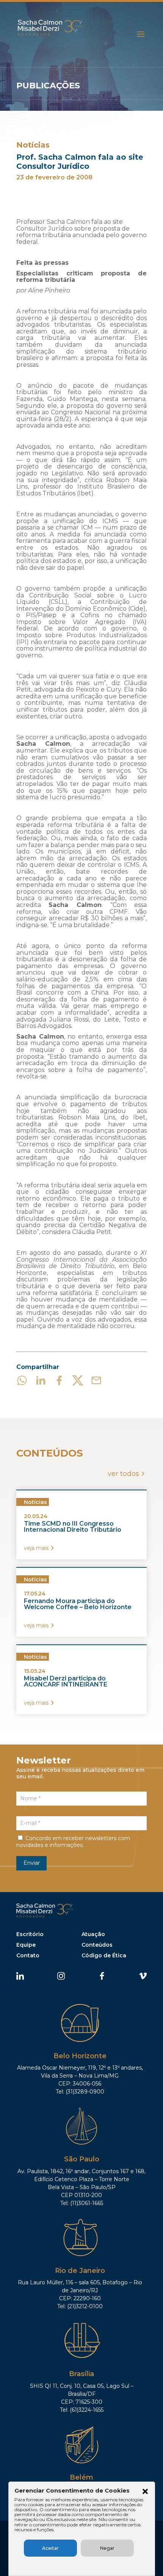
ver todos (123, 1474)
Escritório (30, 1934)
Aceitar (50, 2548)
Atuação (93, 1934)
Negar (107, 2548)
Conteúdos (97, 1945)
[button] (145, 2492)
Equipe (26, 1945)
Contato (28, 1955)
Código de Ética (104, 1955)
